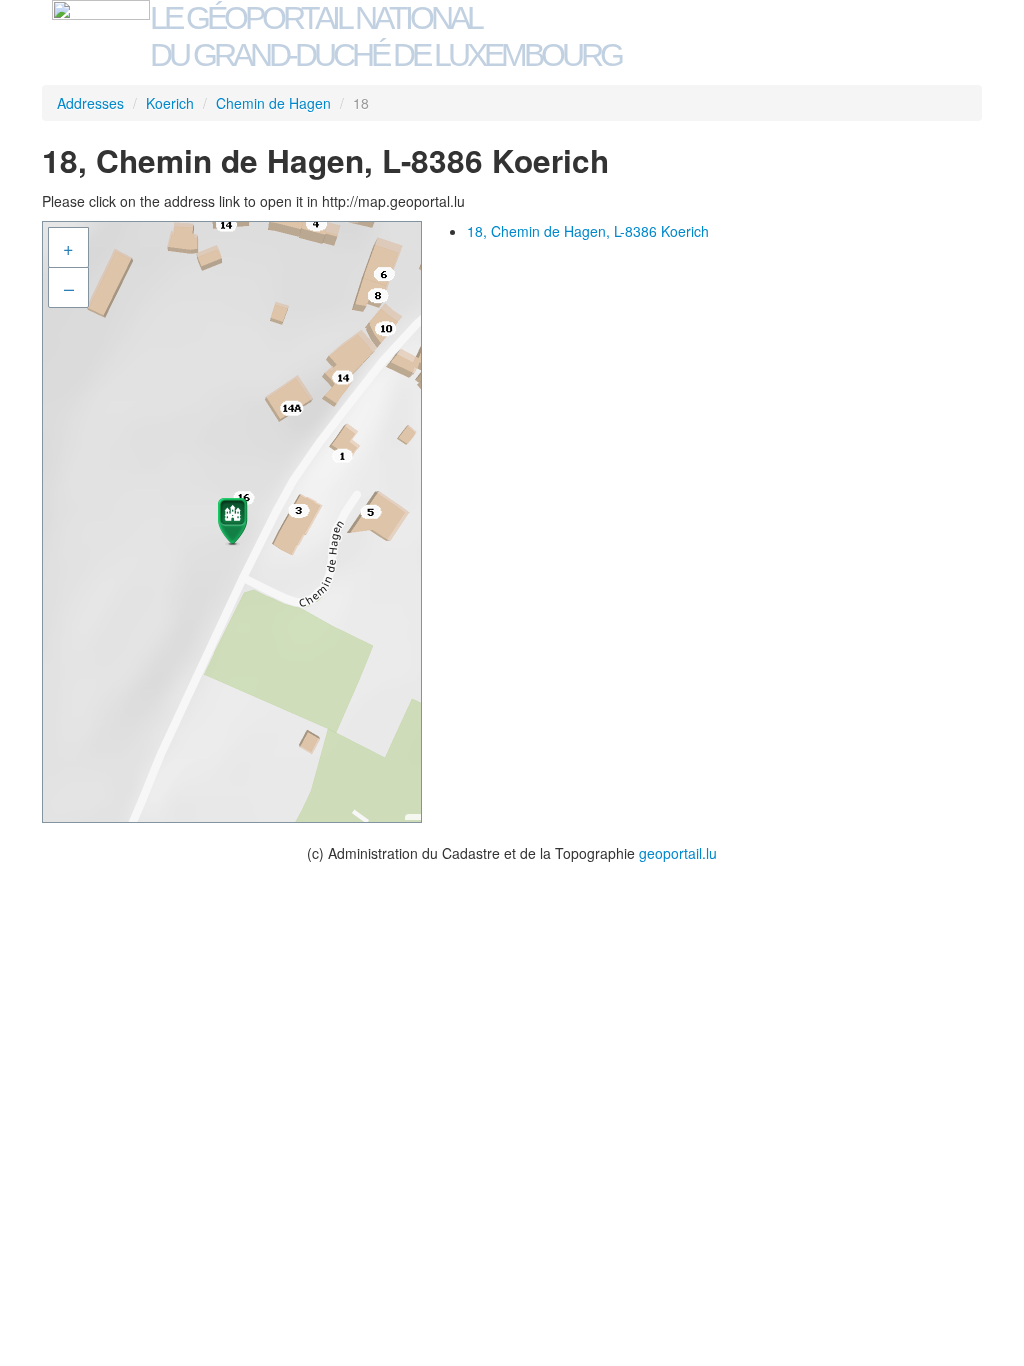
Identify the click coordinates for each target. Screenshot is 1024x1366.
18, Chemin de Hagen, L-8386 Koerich (588, 231)
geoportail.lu (678, 853)
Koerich (170, 103)
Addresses (90, 103)
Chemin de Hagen (273, 103)
